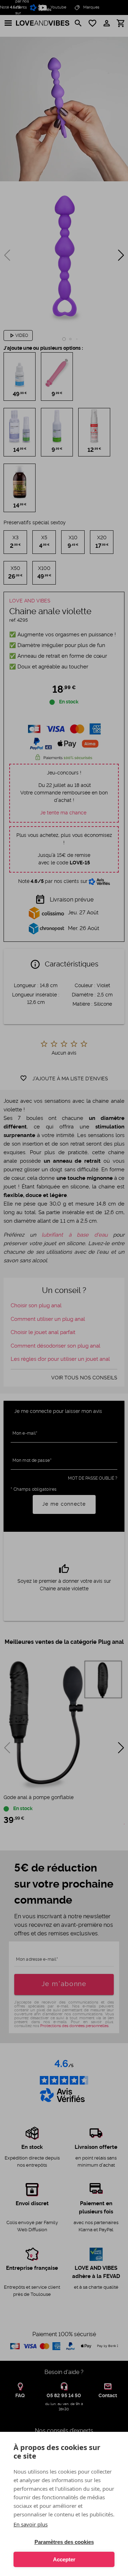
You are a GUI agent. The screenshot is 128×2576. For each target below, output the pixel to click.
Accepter (64, 2559)
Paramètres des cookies (64, 2542)
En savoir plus (31, 2524)
